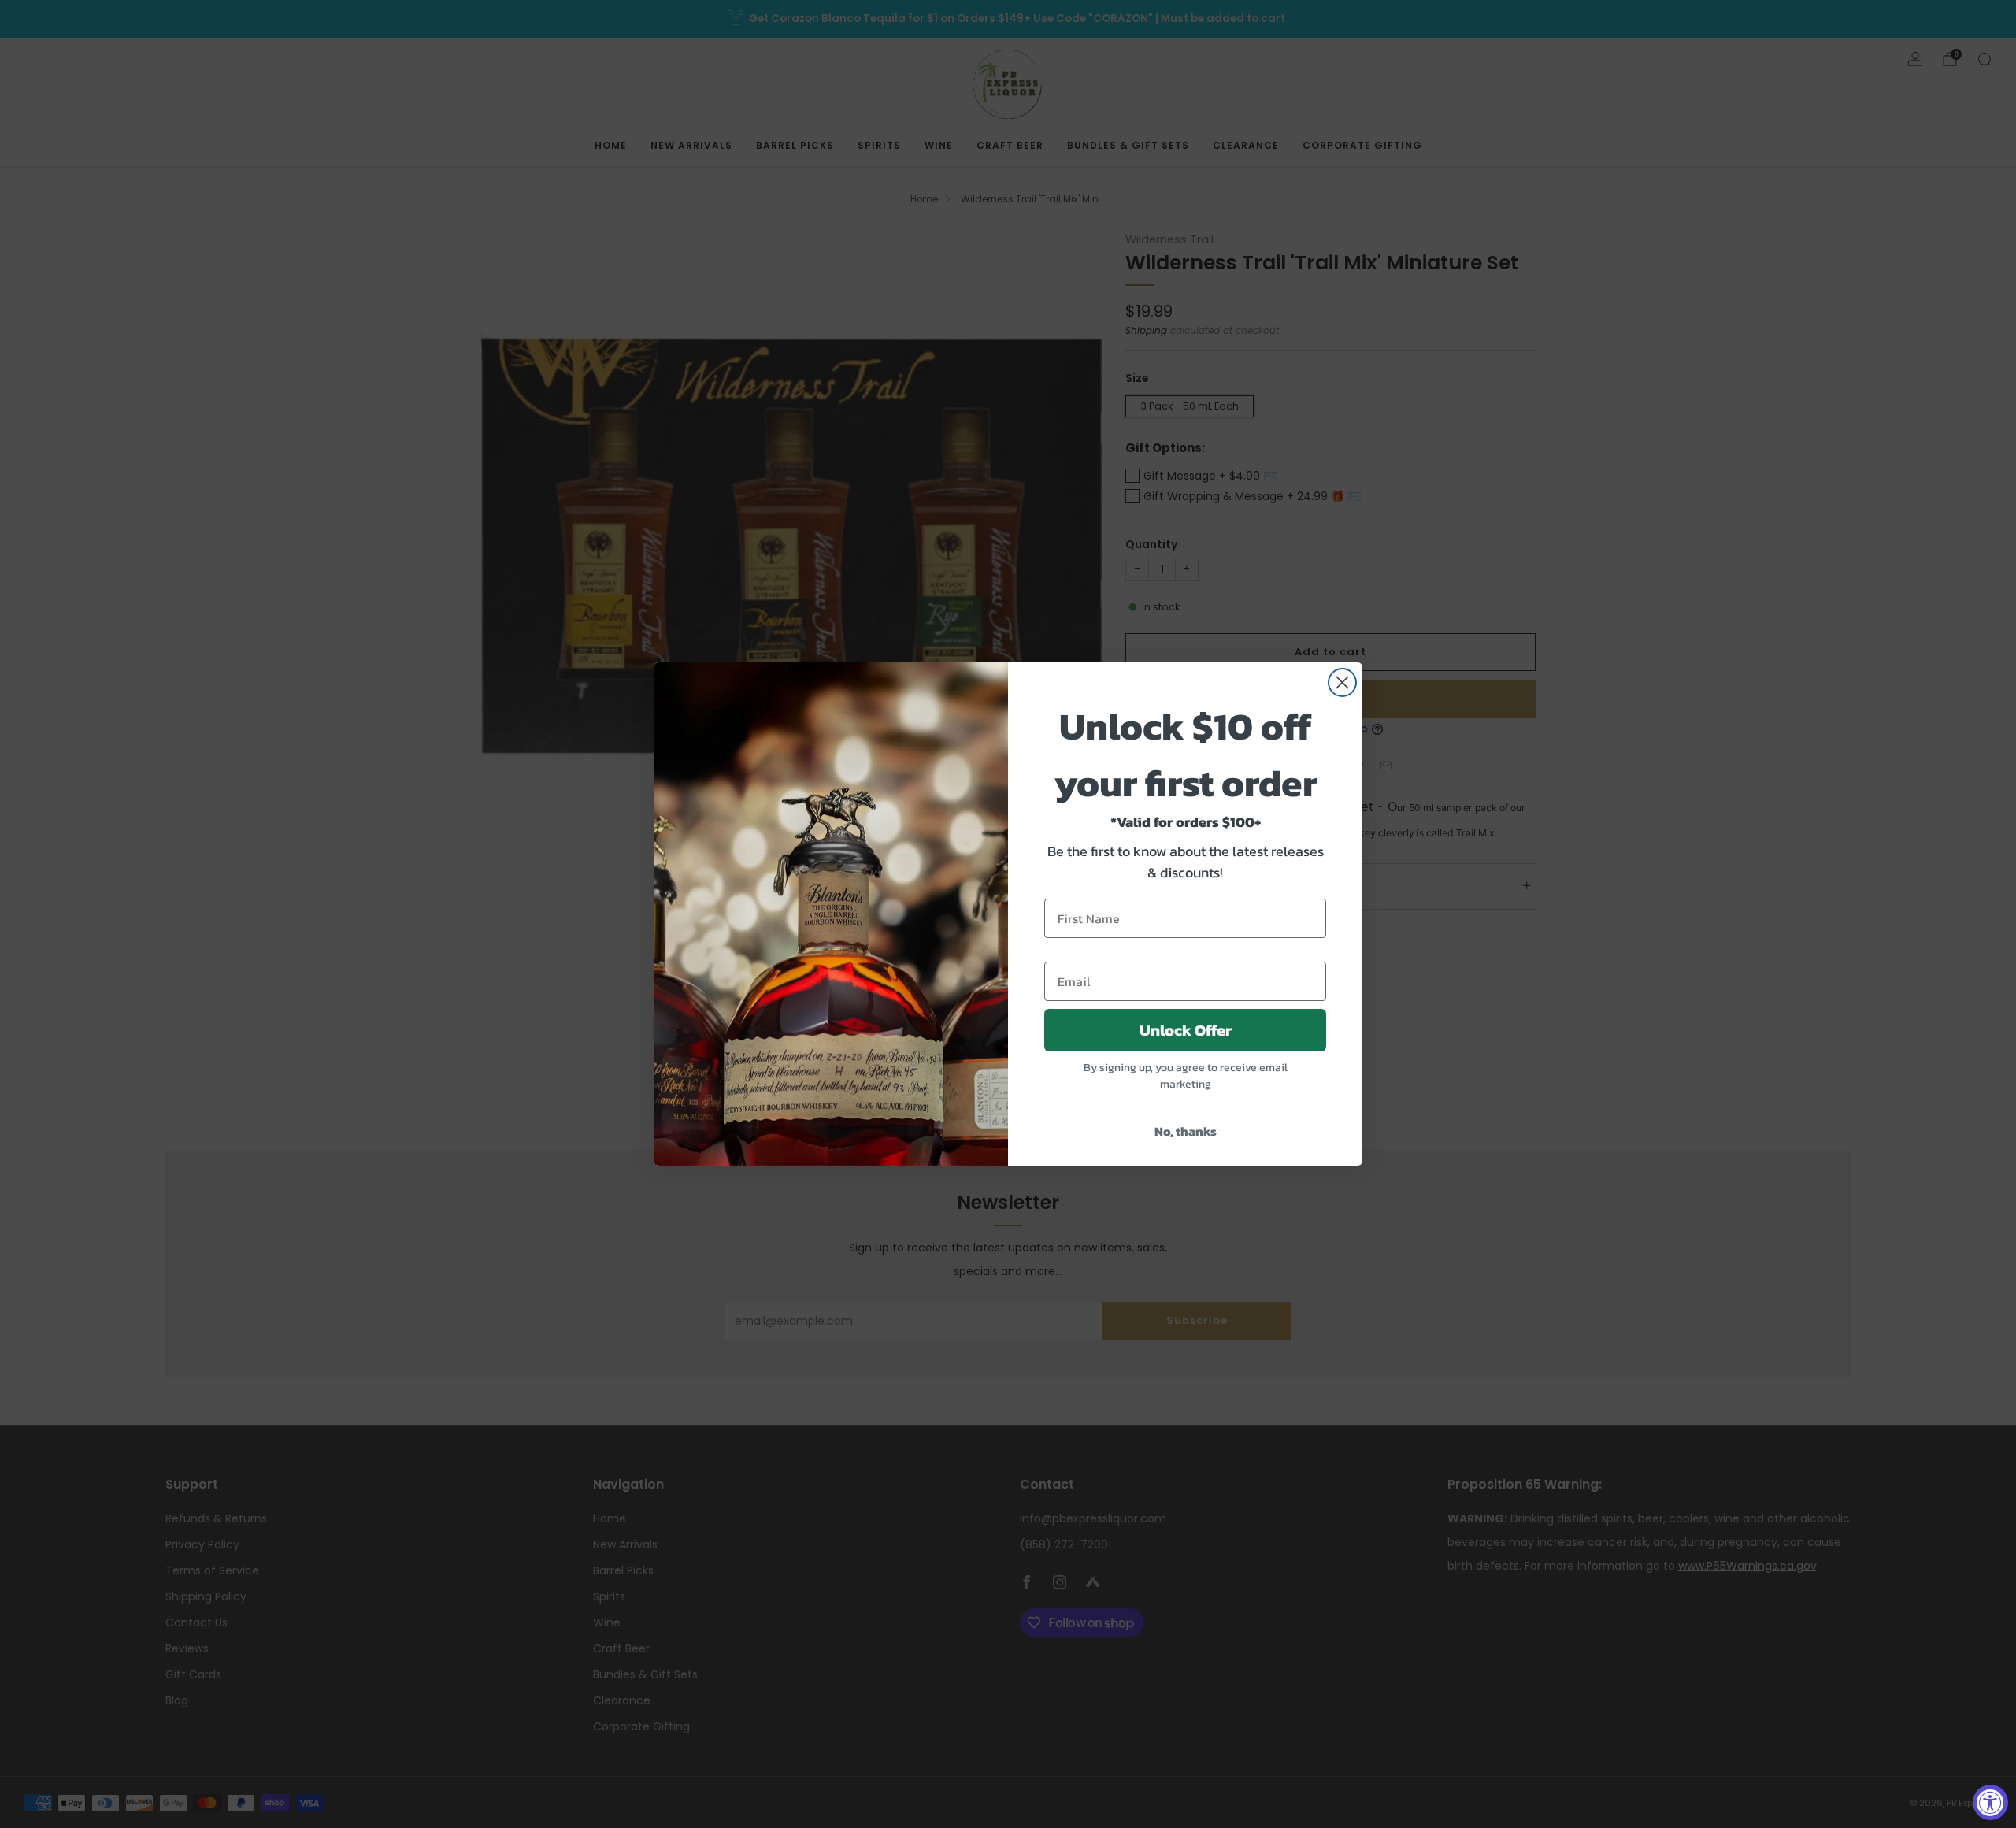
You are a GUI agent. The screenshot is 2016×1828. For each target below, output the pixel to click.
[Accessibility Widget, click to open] (1990, 1802)
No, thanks (1186, 1131)
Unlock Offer (1186, 1030)
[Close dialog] (1342, 682)
